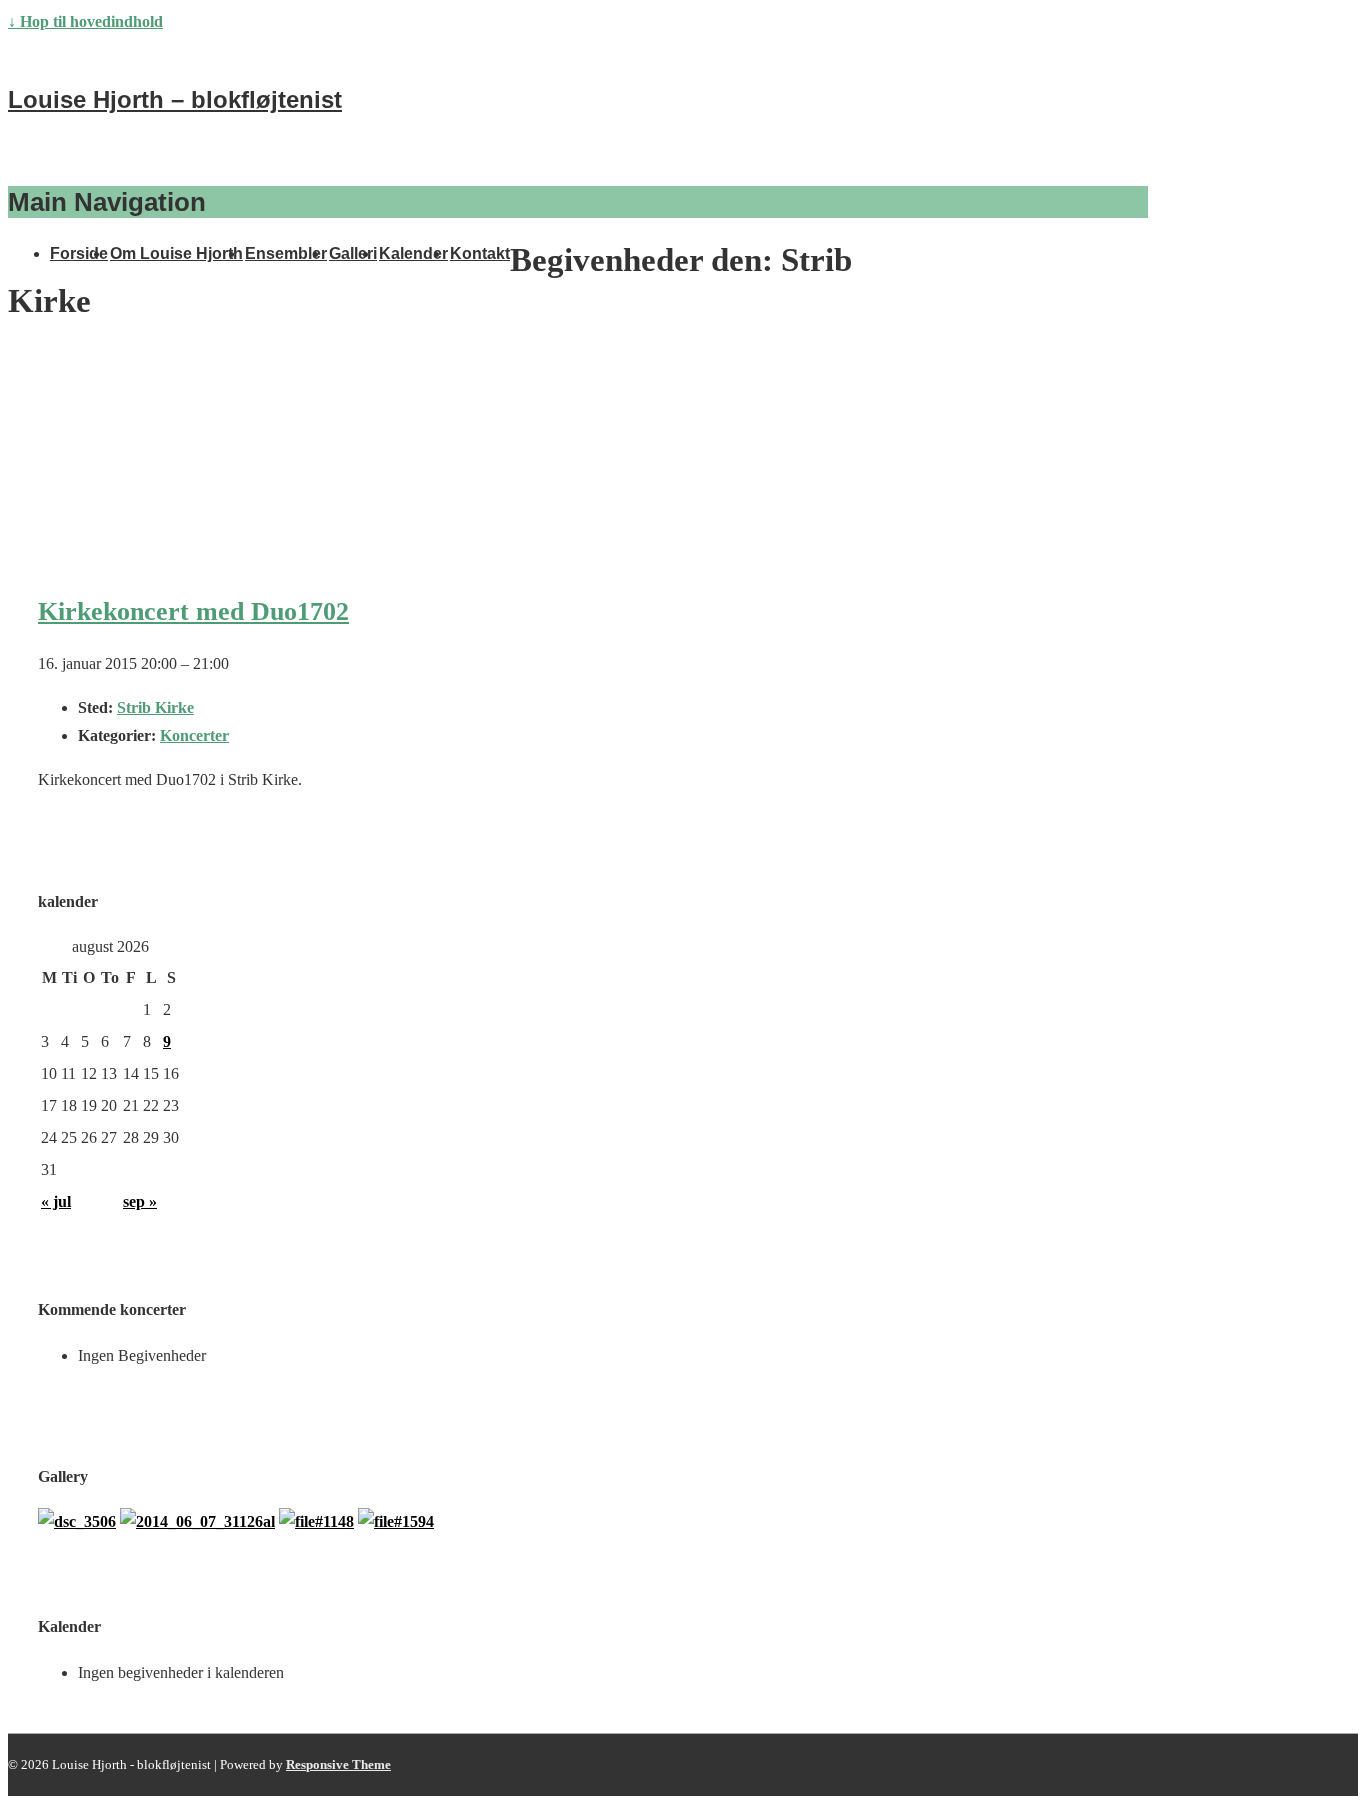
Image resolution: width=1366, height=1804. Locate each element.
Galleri (353, 253)
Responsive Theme (338, 1764)
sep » (140, 1201)
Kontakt (480, 253)
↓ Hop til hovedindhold (85, 21)
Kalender (413, 253)
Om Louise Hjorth (176, 253)
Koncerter (194, 735)
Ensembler (286, 253)
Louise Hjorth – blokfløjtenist (175, 99)
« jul (56, 1201)
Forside (79, 253)
